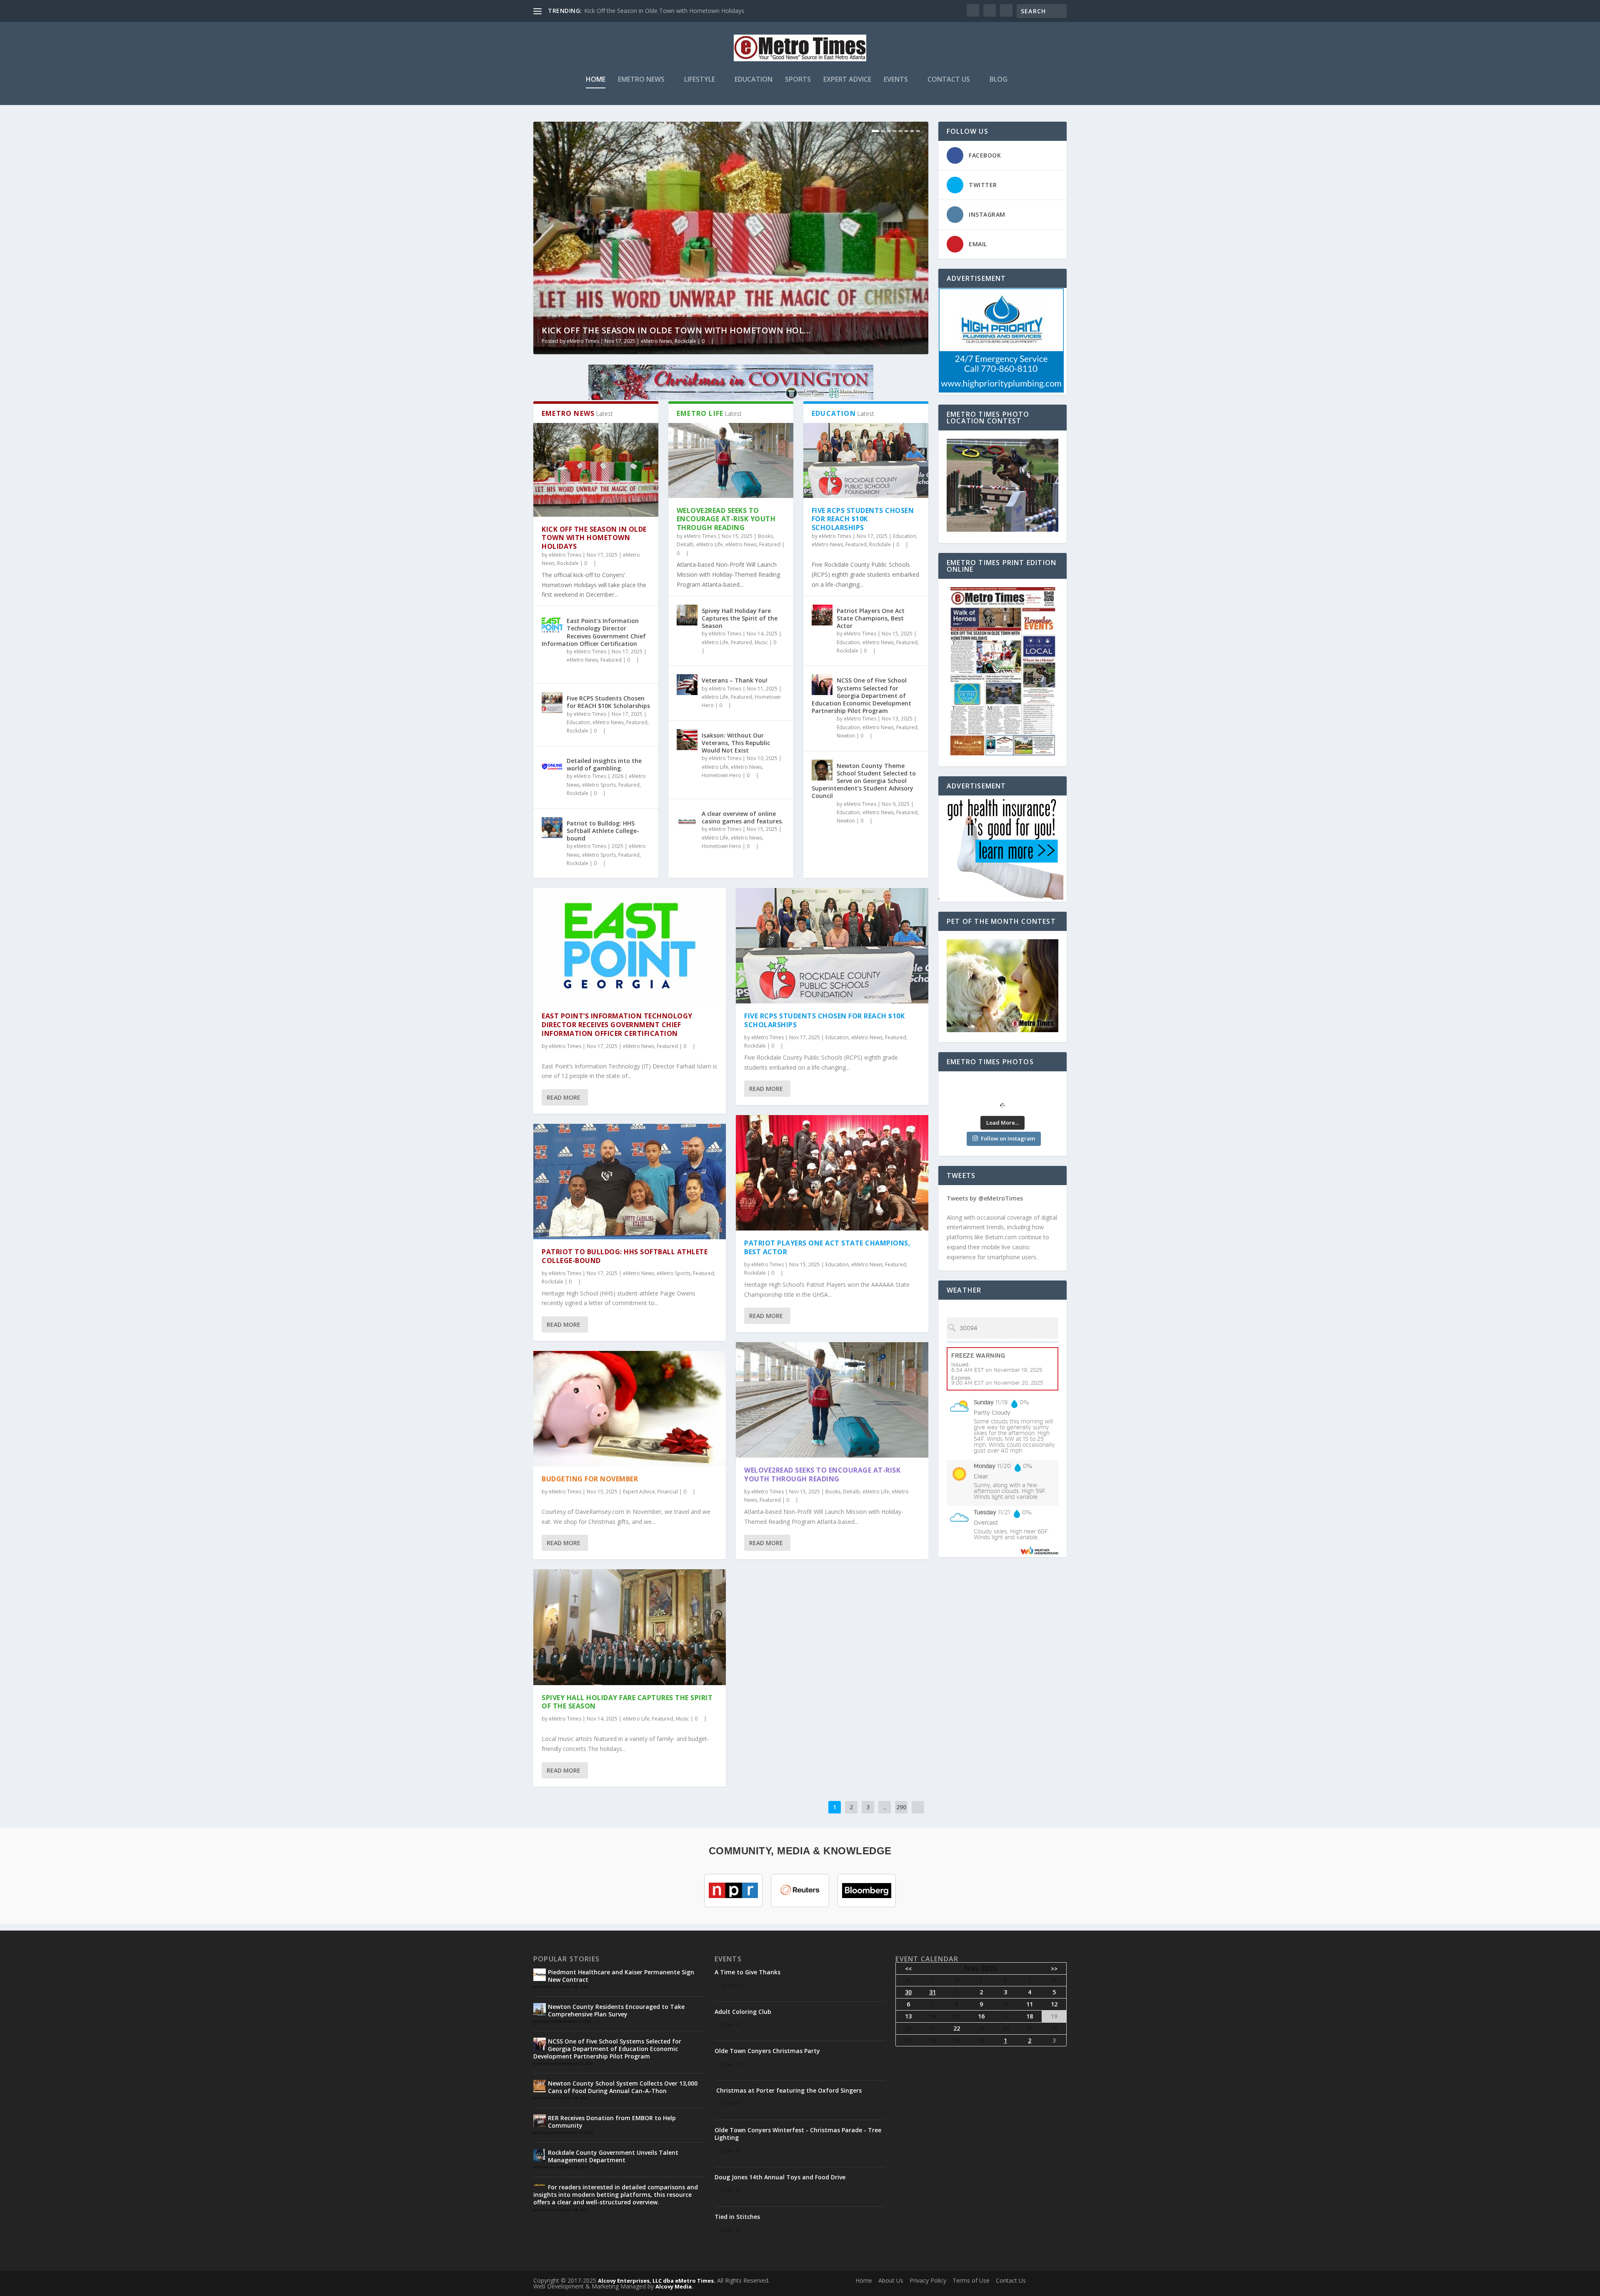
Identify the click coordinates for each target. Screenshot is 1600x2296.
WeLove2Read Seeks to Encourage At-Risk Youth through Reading (726, 519)
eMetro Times (583, 341)
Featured (611, 660)
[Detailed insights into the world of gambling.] (552, 765)
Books (765, 536)
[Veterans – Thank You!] (687, 685)
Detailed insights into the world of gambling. (604, 764)
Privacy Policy (928, 2280)
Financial (668, 1492)
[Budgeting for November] (630, 1409)
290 (901, 1807)
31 (932, 1992)
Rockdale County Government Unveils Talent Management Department (613, 2156)
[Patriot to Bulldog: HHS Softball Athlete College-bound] (552, 828)
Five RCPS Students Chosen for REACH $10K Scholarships (608, 702)
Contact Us (949, 80)
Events (896, 80)
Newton (846, 736)
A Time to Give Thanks (747, 1972)
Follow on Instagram (1008, 1138)
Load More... (1002, 1123)
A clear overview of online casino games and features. (742, 817)
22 (957, 2028)
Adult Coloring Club (743, 2012)
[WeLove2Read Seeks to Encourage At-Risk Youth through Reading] (731, 460)
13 (908, 2016)
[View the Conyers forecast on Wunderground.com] (1040, 1550)
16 (981, 2016)
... (885, 1807)
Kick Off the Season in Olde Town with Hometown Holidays (594, 538)
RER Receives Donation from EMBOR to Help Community (612, 2122)
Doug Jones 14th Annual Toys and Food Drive (780, 2177)
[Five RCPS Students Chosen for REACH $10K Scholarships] (552, 703)
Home (596, 80)
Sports (798, 80)
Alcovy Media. (674, 2286)
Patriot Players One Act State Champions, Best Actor (871, 618)
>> (1054, 1969)
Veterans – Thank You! (735, 680)
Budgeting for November (590, 1479)
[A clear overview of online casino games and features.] (687, 818)
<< (908, 1969)
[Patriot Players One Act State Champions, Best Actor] (822, 615)
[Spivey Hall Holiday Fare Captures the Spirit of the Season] (687, 615)
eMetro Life (710, 544)
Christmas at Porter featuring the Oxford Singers (788, 2090)
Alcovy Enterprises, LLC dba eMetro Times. (657, 2281)
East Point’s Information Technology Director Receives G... (663, 11)
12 (1054, 2004)
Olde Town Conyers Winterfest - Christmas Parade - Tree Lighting (798, 2134)
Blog (999, 80)
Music (761, 642)
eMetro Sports (599, 785)
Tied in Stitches (737, 2217)
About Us (891, 2280)
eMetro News (641, 80)
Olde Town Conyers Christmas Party (767, 2051)
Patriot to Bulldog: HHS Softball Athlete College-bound (603, 831)
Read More (564, 1097)
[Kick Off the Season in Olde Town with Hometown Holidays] (596, 470)
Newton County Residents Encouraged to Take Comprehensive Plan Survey (616, 2010)
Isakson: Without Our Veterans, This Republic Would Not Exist (736, 743)
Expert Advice (847, 80)
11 (1030, 2004)
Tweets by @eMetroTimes (985, 1198)
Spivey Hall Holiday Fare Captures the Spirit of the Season (740, 618)
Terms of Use (971, 2280)
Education (754, 80)
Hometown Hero (721, 775)
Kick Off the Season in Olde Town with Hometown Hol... (676, 330)
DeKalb (685, 544)
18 (1030, 2016)
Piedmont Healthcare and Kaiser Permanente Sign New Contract (621, 1976)
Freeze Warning (978, 1356)
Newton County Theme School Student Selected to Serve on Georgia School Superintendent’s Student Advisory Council (864, 781)
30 (908, 1992)
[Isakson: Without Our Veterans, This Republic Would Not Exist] (687, 740)
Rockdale (685, 341)
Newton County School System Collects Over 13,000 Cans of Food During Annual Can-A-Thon (623, 2087)
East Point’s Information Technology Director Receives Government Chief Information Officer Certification (594, 632)
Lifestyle (700, 80)
